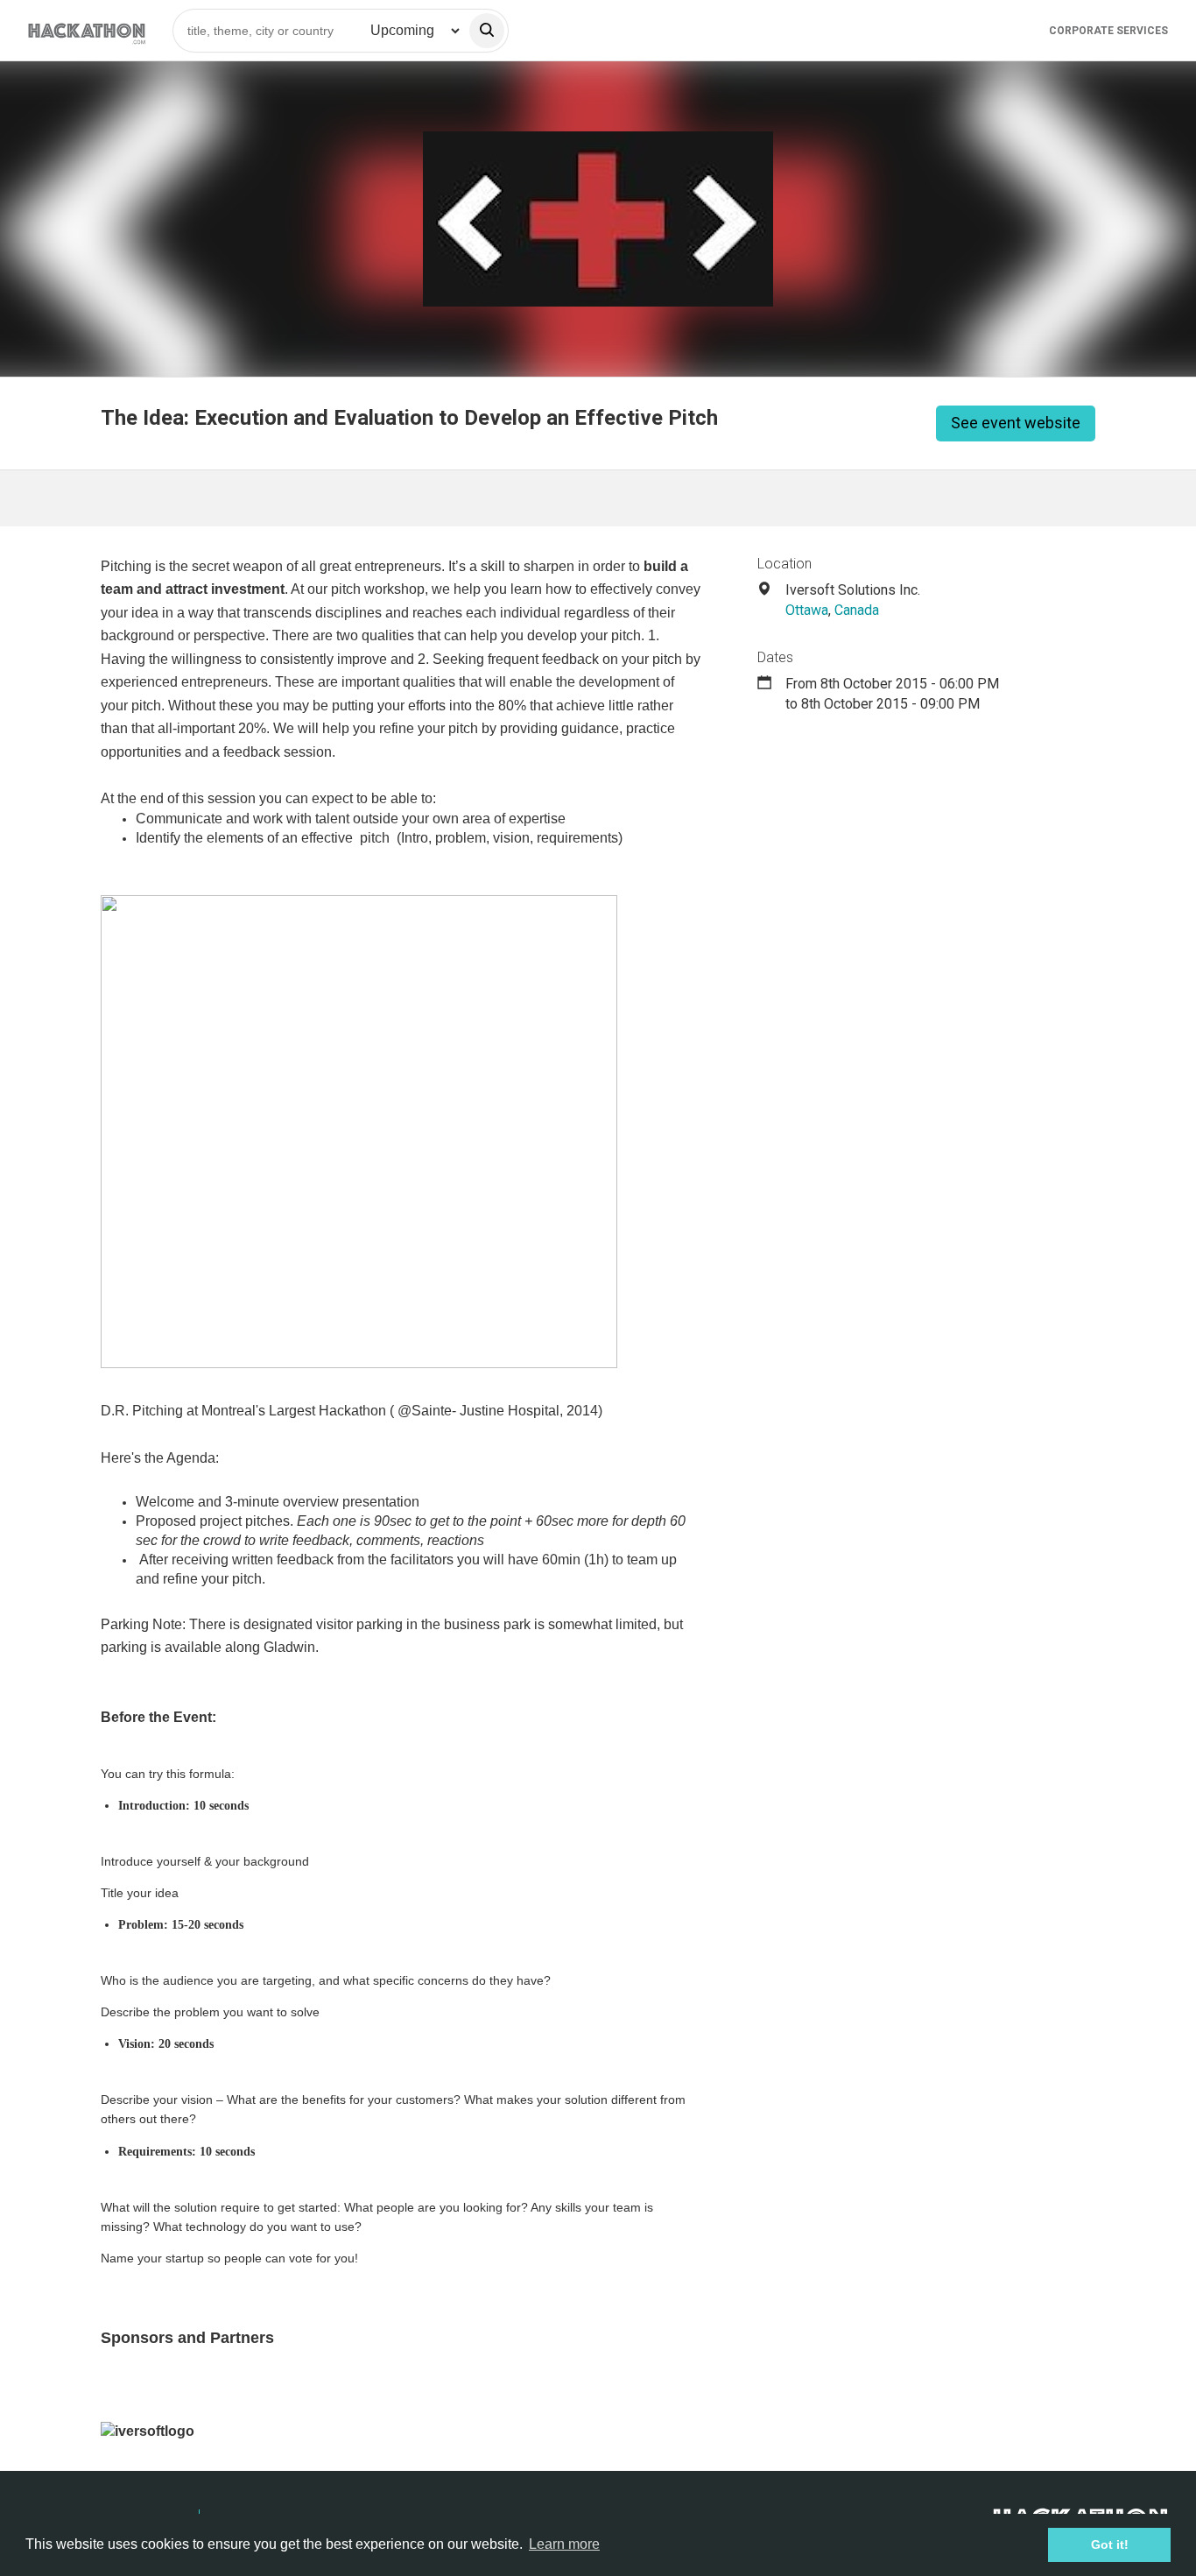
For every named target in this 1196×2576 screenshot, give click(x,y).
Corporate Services (1108, 31)
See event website (1016, 423)
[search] (487, 31)
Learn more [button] (564, 2544)
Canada (857, 610)
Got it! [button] (1110, 2544)
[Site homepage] (87, 30)
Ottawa (807, 610)
